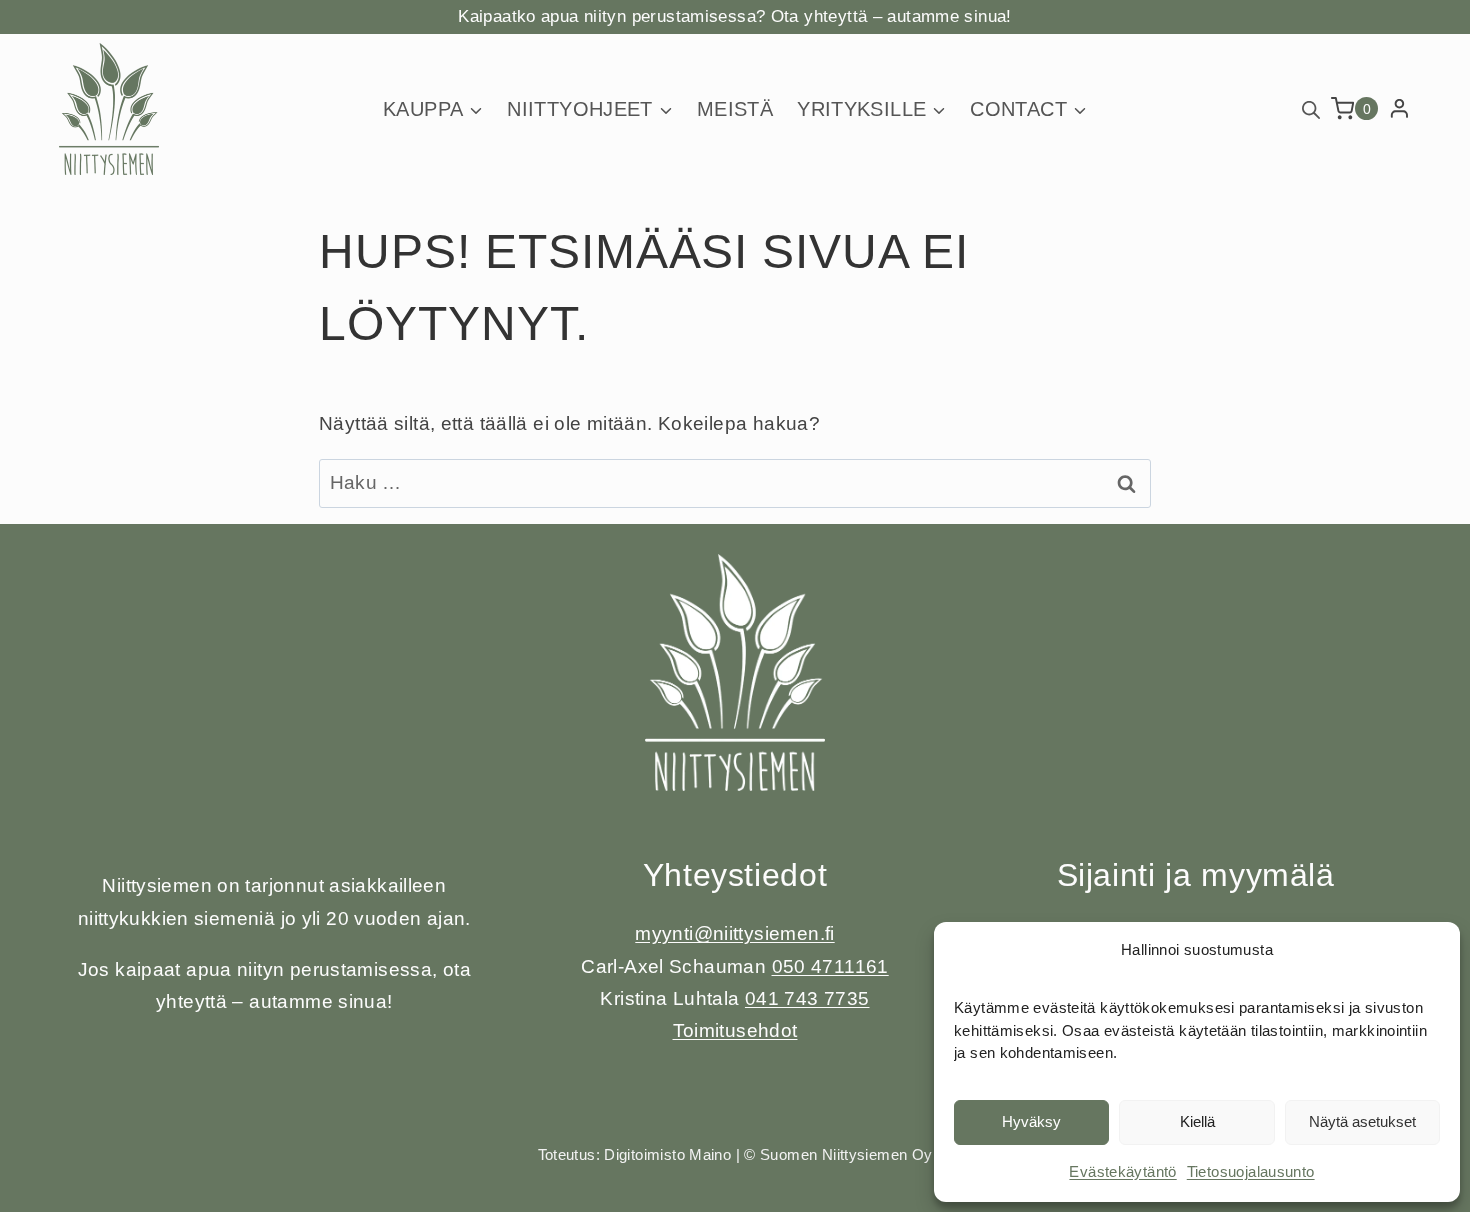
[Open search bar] (1311, 108)
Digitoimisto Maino (667, 1154)
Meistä (735, 109)
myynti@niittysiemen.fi (734, 933)
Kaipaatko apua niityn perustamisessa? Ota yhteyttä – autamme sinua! (734, 16)
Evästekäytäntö (1122, 1171)
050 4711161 (830, 966)
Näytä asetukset (1362, 1121)
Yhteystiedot (735, 875)
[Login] (1399, 109)
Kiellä (1197, 1121)
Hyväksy (1031, 1121)
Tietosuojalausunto (1251, 1171)
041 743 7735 (807, 998)
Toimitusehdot (735, 1030)
